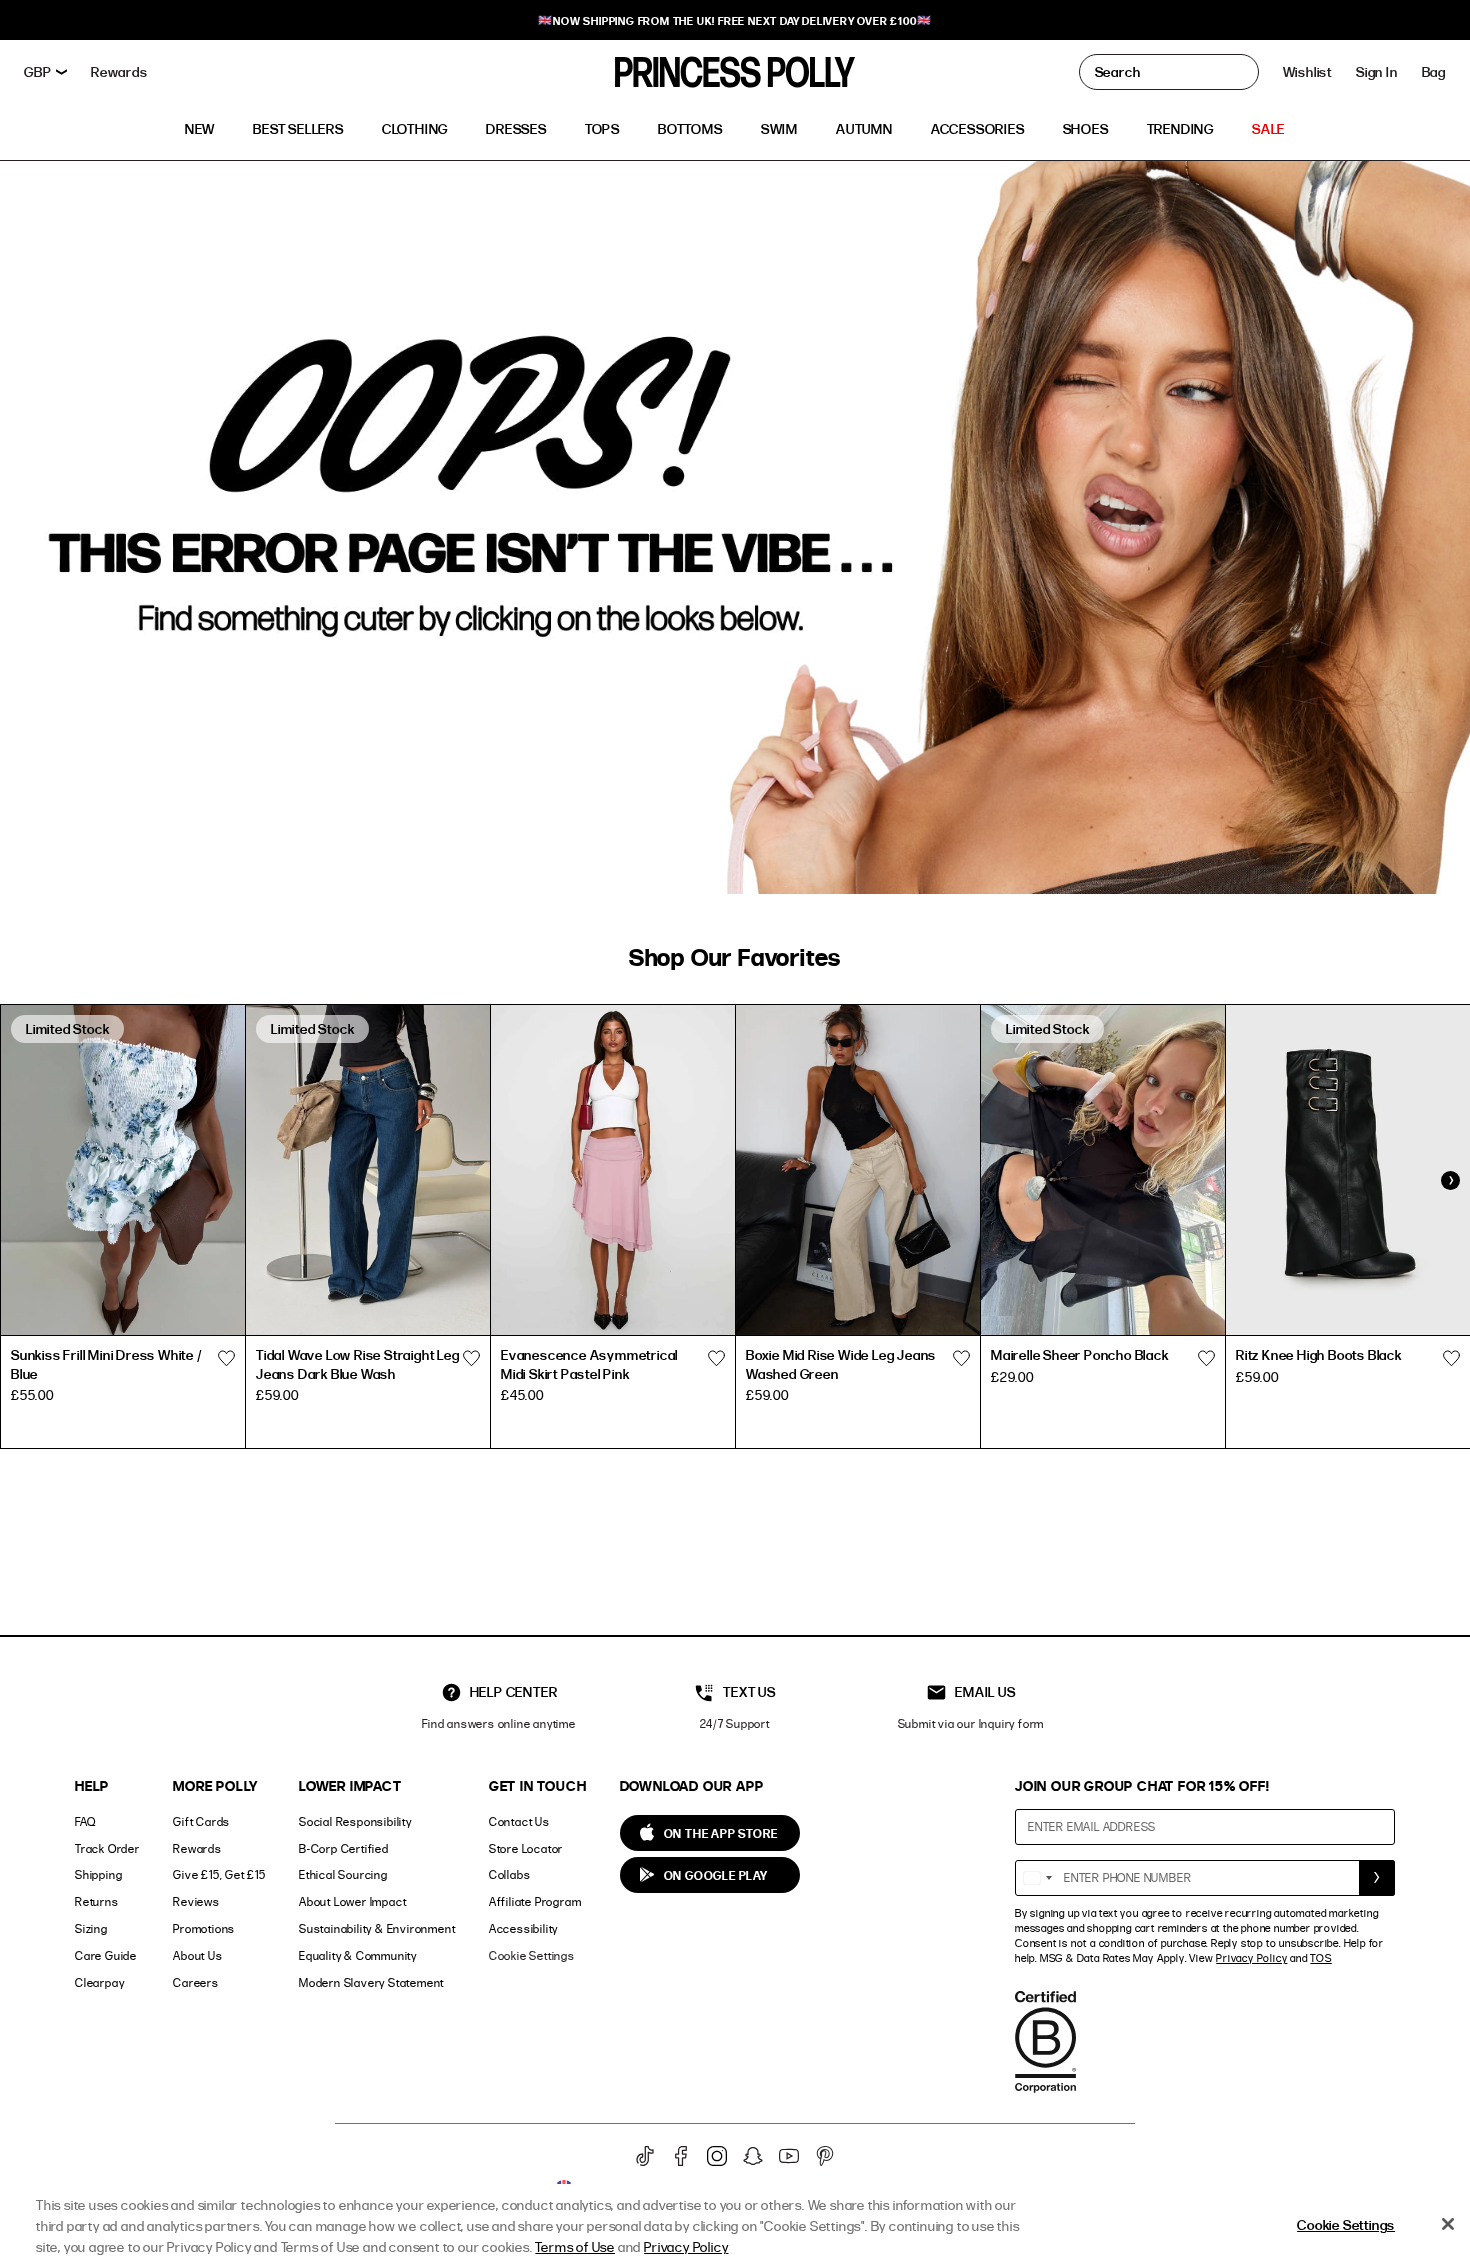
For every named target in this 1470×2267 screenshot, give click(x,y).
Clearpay (99, 1982)
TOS (1320, 1958)
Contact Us (519, 1821)
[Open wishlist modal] (226, 1358)
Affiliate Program (535, 1901)
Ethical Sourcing (343, 1874)
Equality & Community (358, 1955)
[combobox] (1037, 1878)
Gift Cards (201, 1821)
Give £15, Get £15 (219, 1874)
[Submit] (1377, 1878)
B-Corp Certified (344, 1848)
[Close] (1448, 2224)
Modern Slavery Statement (371, 1982)
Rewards (197, 1848)
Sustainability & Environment (377, 1928)
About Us (197, 1955)
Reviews (196, 1901)
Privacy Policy (1251, 1958)
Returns (97, 1901)
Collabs (510, 1874)
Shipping (98, 1874)
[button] (1434, 72)
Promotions (204, 1928)
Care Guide (106, 1955)
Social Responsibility (355, 1821)
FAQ (85, 1821)
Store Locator (526, 1848)
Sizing (91, 1928)
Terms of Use (575, 2246)
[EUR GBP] (45, 72)
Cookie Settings (532, 1955)
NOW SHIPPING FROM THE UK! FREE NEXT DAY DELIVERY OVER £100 (734, 20)
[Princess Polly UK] (735, 72)
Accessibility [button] (523, 1928)
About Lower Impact (352, 1901)
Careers (196, 1982)
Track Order (107, 1848)
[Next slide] (1450, 1180)
